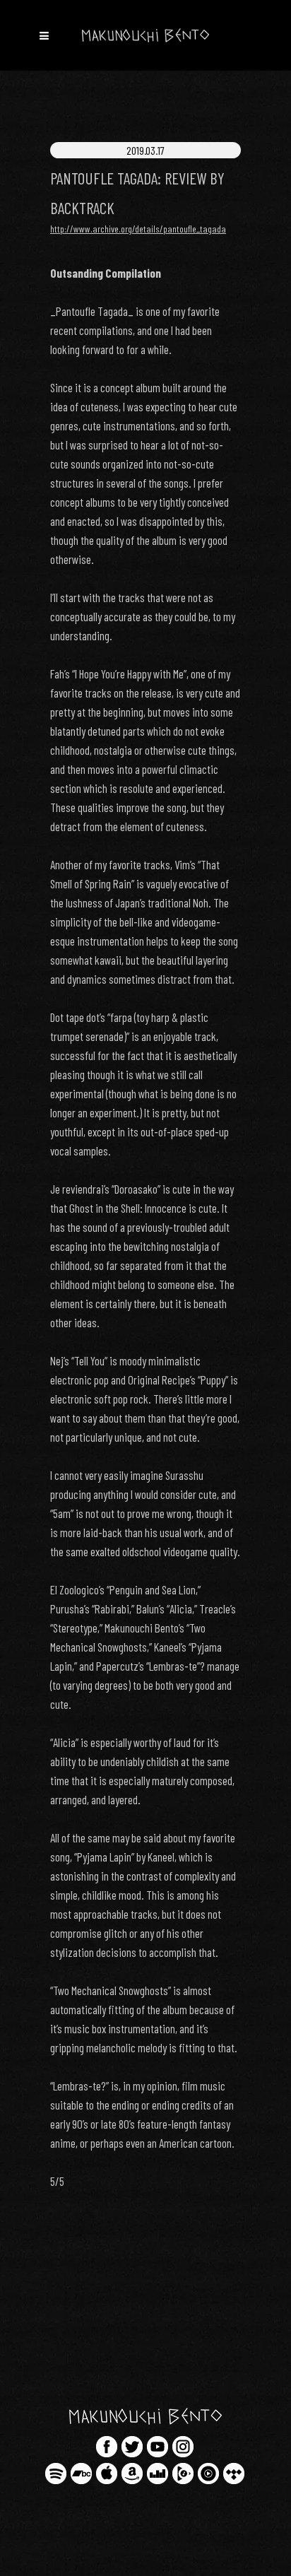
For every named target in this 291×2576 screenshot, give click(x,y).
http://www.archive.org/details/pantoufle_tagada (138, 229)
